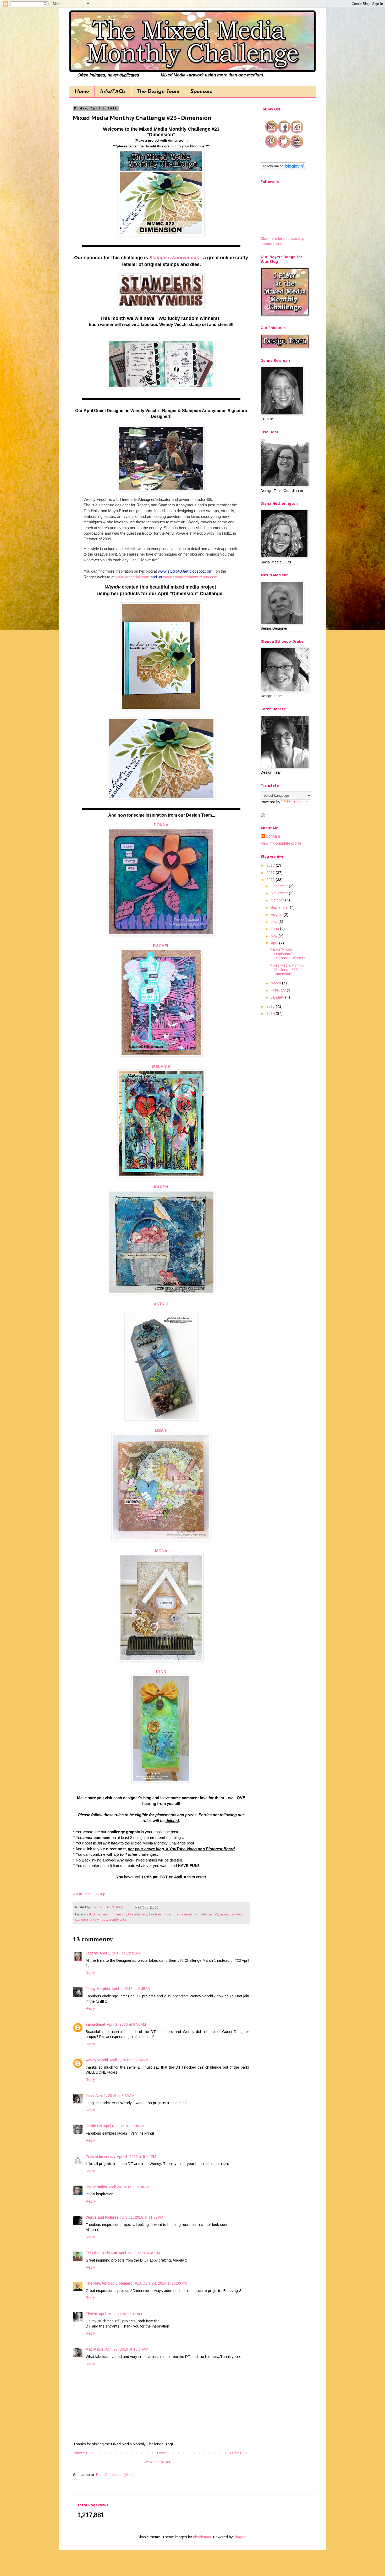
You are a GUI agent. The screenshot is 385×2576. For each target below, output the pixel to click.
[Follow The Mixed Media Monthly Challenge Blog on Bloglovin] (283, 169)
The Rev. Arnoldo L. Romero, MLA (114, 2283)
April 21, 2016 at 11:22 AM (142, 2217)
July (275, 922)
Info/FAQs (113, 92)
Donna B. (274, 836)
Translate (300, 802)
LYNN (161, 1672)
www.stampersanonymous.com (190, 577)
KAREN (161, 1187)
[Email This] (137, 1908)
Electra (91, 2314)
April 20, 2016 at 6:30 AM (129, 2187)
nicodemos (202, 2537)
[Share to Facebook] (152, 1908)
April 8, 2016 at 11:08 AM (124, 2126)
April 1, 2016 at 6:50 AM (126, 2024)
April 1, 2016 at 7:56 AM (129, 2060)
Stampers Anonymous (174, 258)
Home (82, 92)
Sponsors (201, 92)
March (276, 983)
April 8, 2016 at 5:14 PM (136, 2157)
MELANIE (161, 1067)
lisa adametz (138, 1914)
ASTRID (161, 1304)
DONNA (161, 825)
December (280, 886)
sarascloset (95, 2024)
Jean (90, 2096)
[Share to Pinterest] (157, 1908)
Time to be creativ (100, 2157)
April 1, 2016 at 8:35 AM (115, 2096)
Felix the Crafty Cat (101, 2253)
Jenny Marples (98, 1989)
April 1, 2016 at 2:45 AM (131, 1989)
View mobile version (161, 2462)
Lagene (92, 1953)
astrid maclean (98, 1914)
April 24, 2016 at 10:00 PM (165, 2283)
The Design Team (158, 92)
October (278, 900)
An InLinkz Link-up (89, 1894)
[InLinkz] (263, 815)
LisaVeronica (96, 2187)
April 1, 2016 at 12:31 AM (120, 1953)
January (278, 997)
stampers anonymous (91, 1920)
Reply (90, 1973)
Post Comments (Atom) (115, 2475)
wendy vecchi (119, 1920)
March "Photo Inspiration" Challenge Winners (288, 954)
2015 (271, 1006)
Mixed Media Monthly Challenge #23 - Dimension (287, 970)
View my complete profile (281, 843)
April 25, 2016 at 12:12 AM (120, 2314)
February (279, 990)
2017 (271, 873)
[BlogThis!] (142, 1908)
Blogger (240, 2537)
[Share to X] (147, 1908)
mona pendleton (232, 1914)
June (275, 929)
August (277, 915)
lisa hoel (155, 1914)
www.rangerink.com (133, 577)
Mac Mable (95, 2349)
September (280, 907)
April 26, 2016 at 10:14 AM (127, 2349)
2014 (271, 1013)
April (275, 943)
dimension (118, 1914)
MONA (161, 1551)
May (275, 936)
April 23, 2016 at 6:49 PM (139, 2253)
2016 (271, 880)
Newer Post (84, 2453)
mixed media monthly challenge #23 (191, 1914)
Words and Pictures (102, 2217)
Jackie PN (94, 2126)
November (280, 893)
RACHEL (161, 946)
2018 (271, 865)
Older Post (239, 2453)
